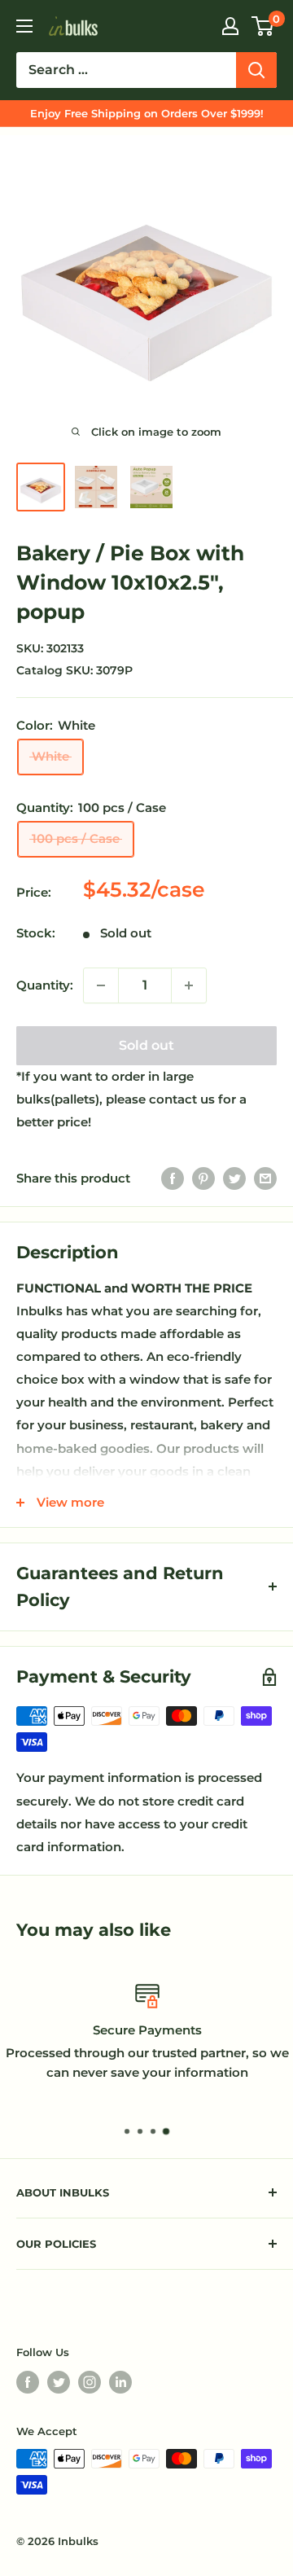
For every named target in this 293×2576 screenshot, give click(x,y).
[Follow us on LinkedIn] (120, 2382)
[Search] (256, 70)
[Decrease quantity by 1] (101, 985)
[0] (263, 26)
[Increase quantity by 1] (189, 985)
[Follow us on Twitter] (59, 2382)
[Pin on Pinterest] (203, 1178)
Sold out (146, 1045)
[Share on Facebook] (173, 1178)
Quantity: (45, 985)
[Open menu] (24, 26)
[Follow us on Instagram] (90, 2382)
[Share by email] (265, 1178)
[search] (126, 70)
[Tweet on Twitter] (234, 1178)
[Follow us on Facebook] (28, 2382)
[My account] (230, 26)
